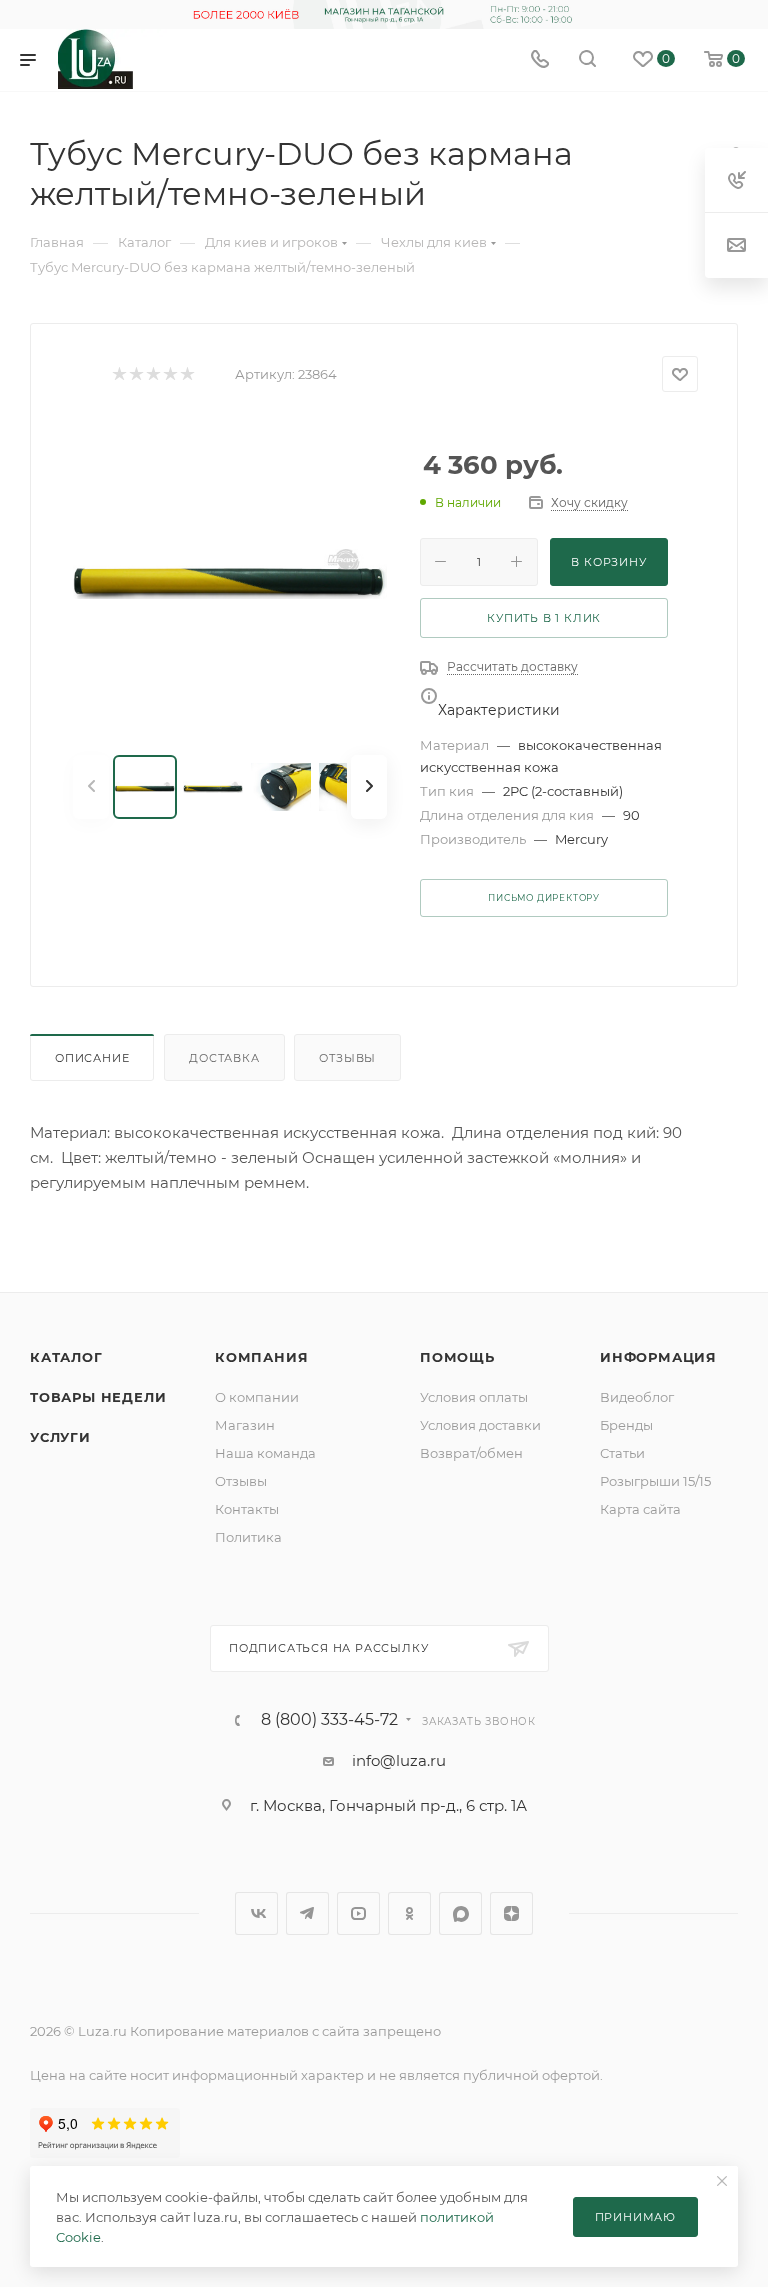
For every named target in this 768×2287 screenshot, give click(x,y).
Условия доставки (480, 1425)
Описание (92, 1058)
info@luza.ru (399, 1760)
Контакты (247, 1509)
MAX (460, 1913)
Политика (248, 1537)
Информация (658, 1357)
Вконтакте (256, 1913)
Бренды (626, 1425)
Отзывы (347, 1058)
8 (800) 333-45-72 (329, 1720)
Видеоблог (637, 1397)
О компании (257, 1397)
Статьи (622, 1453)
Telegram (307, 1913)
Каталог (66, 1357)
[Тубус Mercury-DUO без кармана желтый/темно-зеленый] (230, 574)
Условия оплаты (474, 1397)
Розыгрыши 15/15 (655, 1481)
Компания (261, 1357)
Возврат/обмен (471, 1453)
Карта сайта (640, 1509)
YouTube (358, 1913)
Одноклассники (409, 1913)
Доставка (224, 1058)
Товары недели (98, 1397)
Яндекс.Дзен (511, 1913)
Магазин (245, 1425)
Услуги (60, 1437)
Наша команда (265, 1453)
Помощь (457, 1357)
